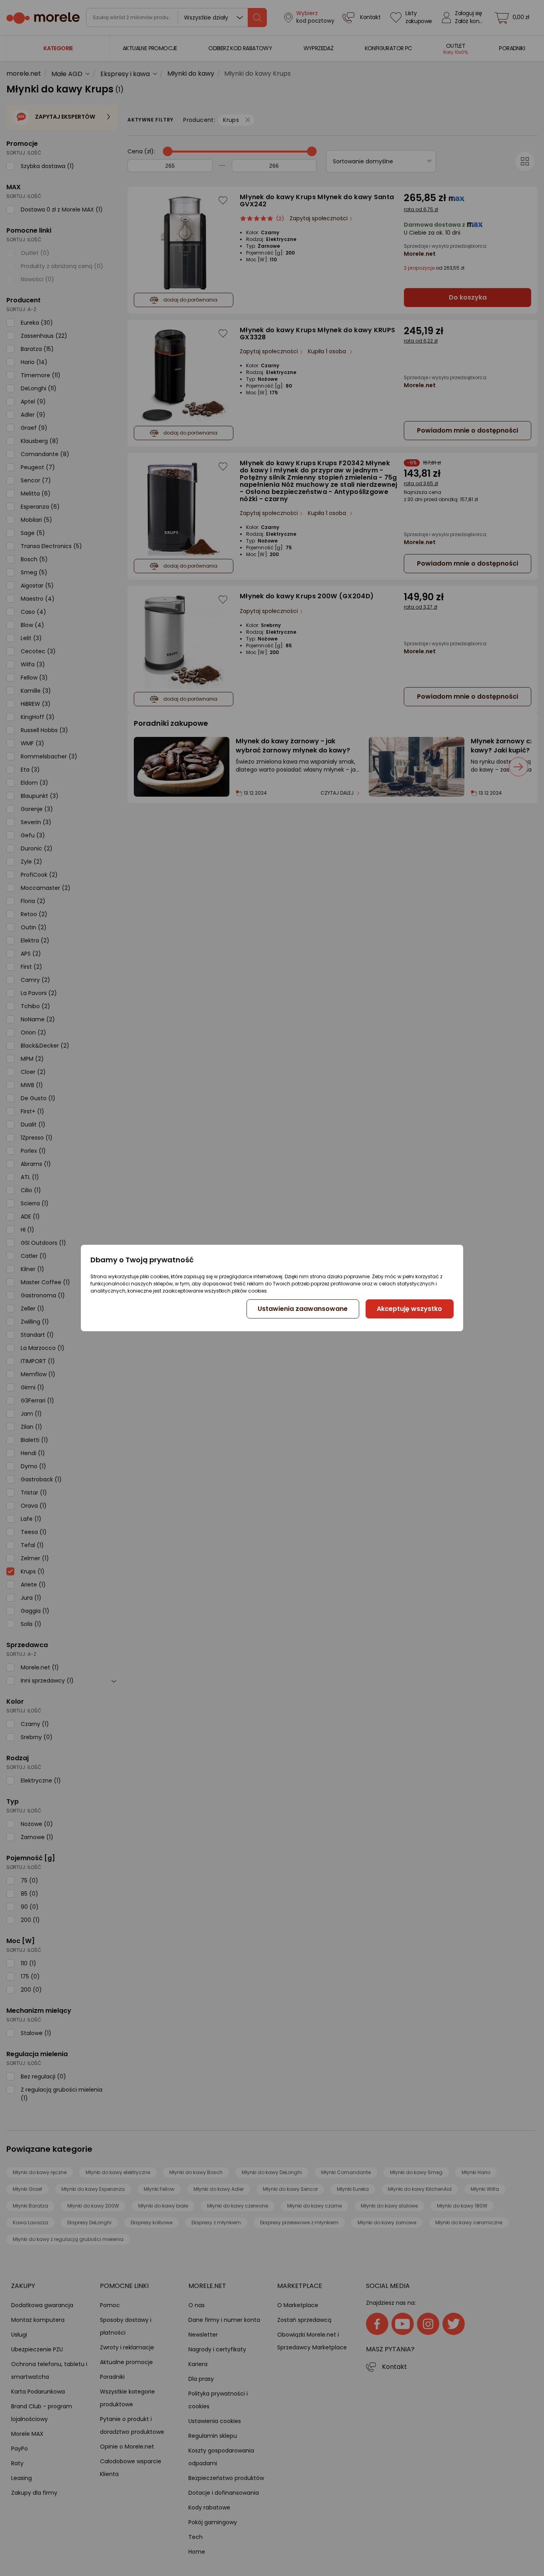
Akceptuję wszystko (409, 1309)
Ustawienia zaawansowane (303, 1309)
